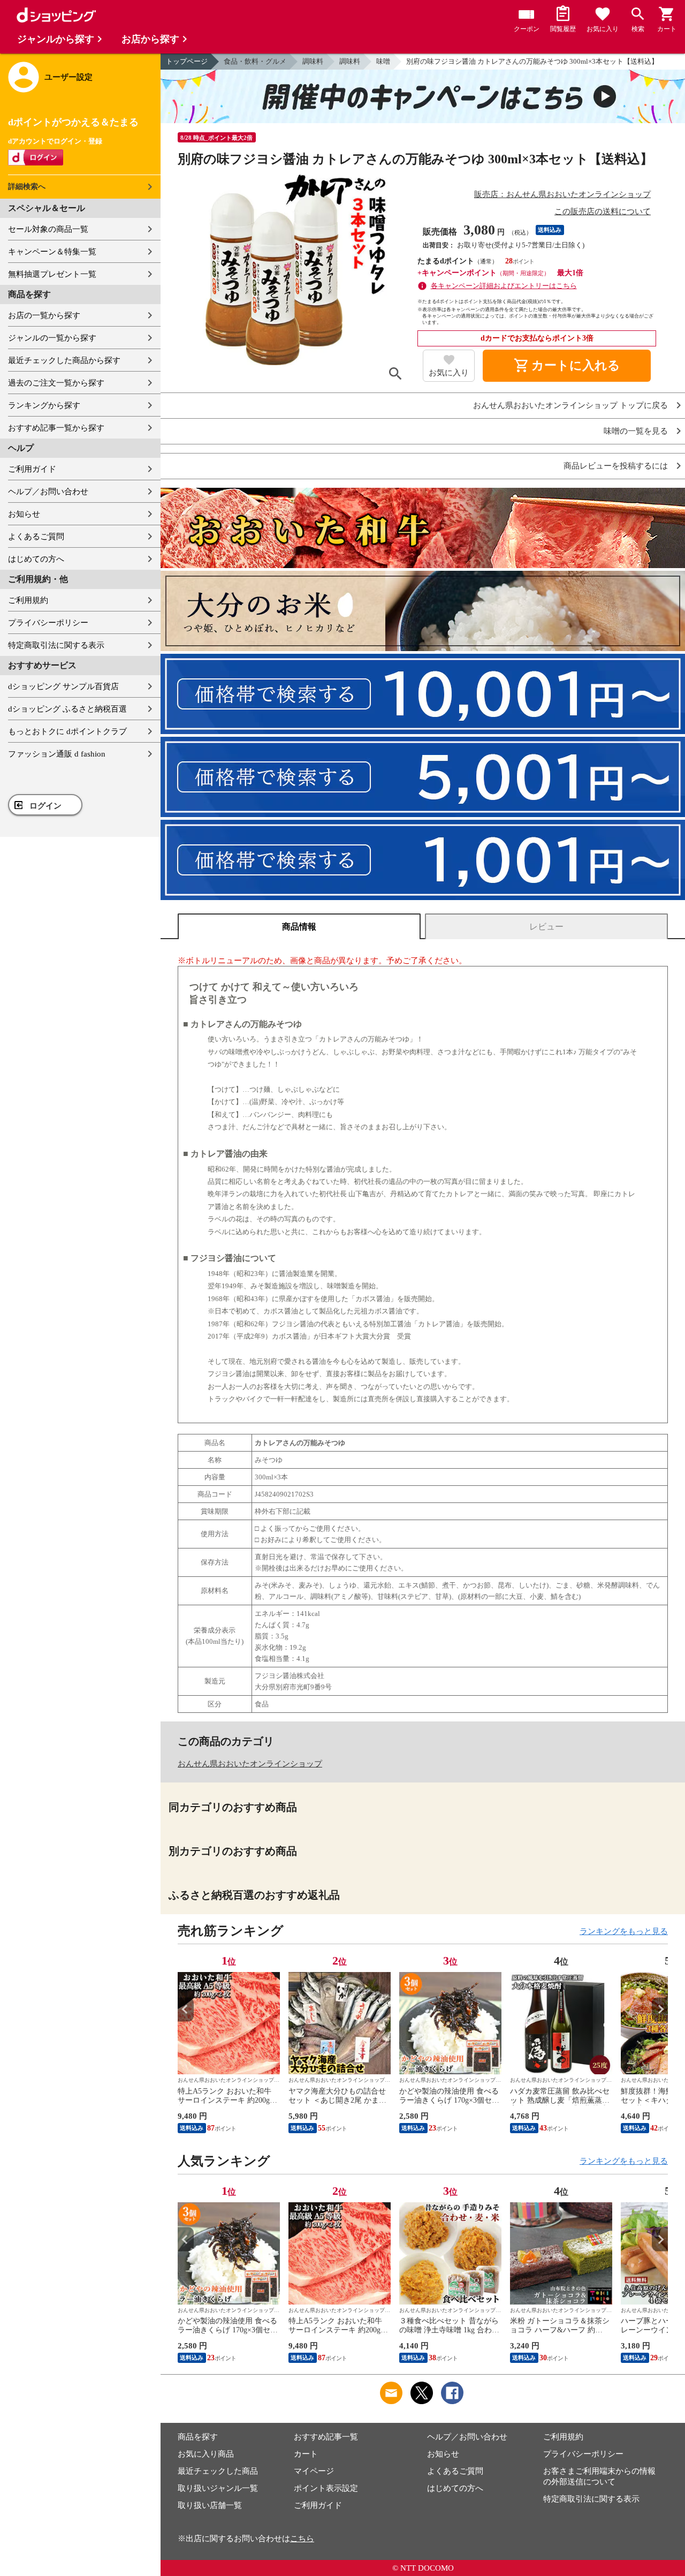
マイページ (314, 2471)
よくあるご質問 (36, 537)
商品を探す (198, 2437)
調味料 (313, 61)
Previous (186, 2009)
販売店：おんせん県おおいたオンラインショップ (562, 194)
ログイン (45, 806)
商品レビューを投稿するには (616, 466)
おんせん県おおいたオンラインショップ (250, 1764)
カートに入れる (567, 366)
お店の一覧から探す (44, 315)
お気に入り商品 (206, 2454)
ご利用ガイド (32, 469)
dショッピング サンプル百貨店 (63, 686)
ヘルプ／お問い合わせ (48, 492)
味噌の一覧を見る (636, 431)
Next (660, 2009)
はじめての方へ (36, 559)
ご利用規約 (28, 600)
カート (306, 2454)
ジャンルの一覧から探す (52, 338)
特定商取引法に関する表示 (56, 645)
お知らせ (24, 514)
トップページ (187, 61)
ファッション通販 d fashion (57, 754)
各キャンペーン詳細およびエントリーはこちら (504, 286)
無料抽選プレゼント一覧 (52, 274)
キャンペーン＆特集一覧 (52, 252)
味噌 (383, 61)
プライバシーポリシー (48, 623)
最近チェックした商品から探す (64, 360)
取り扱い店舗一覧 (210, 2505)
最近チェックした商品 (218, 2471)
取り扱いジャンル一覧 (218, 2488)
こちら (302, 2539)
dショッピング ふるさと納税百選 (67, 709)
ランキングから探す (44, 405)
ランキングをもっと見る (624, 1931)
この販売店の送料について (603, 211)
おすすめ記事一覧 (326, 2437)
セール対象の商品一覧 (48, 229)
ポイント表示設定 (326, 2488)
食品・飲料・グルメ (255, 61)
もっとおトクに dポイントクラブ (67, 731)
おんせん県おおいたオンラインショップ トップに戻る (570, 406)
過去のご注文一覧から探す (56, 383)
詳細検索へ (27, 187)
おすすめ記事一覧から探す (56, 428)
